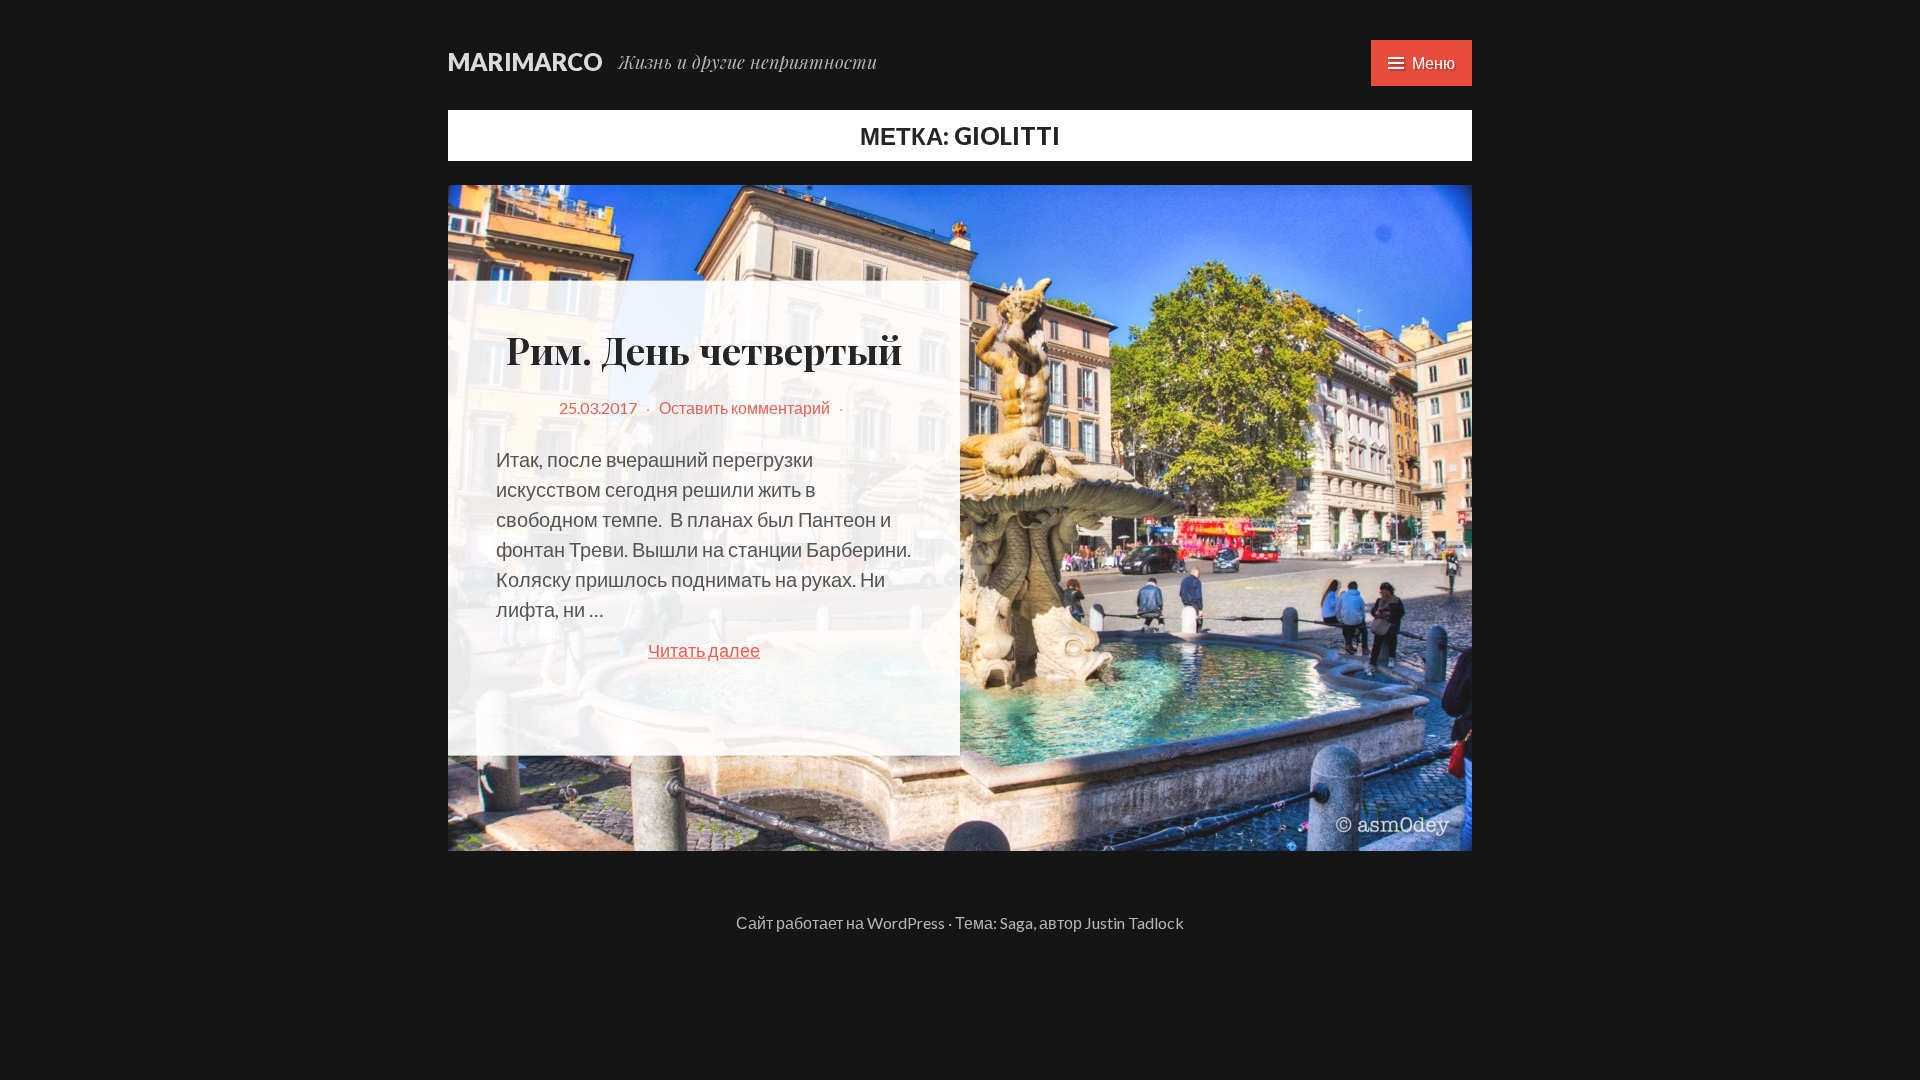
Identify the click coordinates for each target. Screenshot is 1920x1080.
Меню (1433, 62)
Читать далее (747, 651)
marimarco (525, 61)
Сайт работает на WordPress (840, 922)
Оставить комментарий (744, 406)
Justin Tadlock (1134, 922)
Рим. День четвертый (704, 349)
